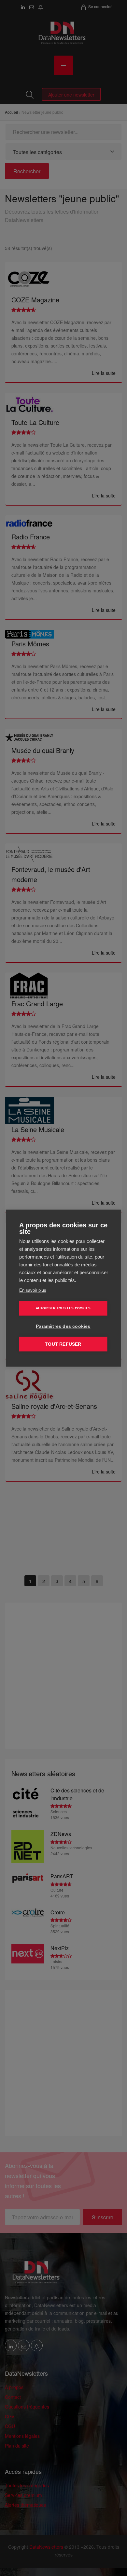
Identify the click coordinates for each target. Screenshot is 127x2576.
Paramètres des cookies (63, 1326)
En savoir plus (33, 1290)
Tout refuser (63, 1344)
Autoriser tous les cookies (63, 1308)
